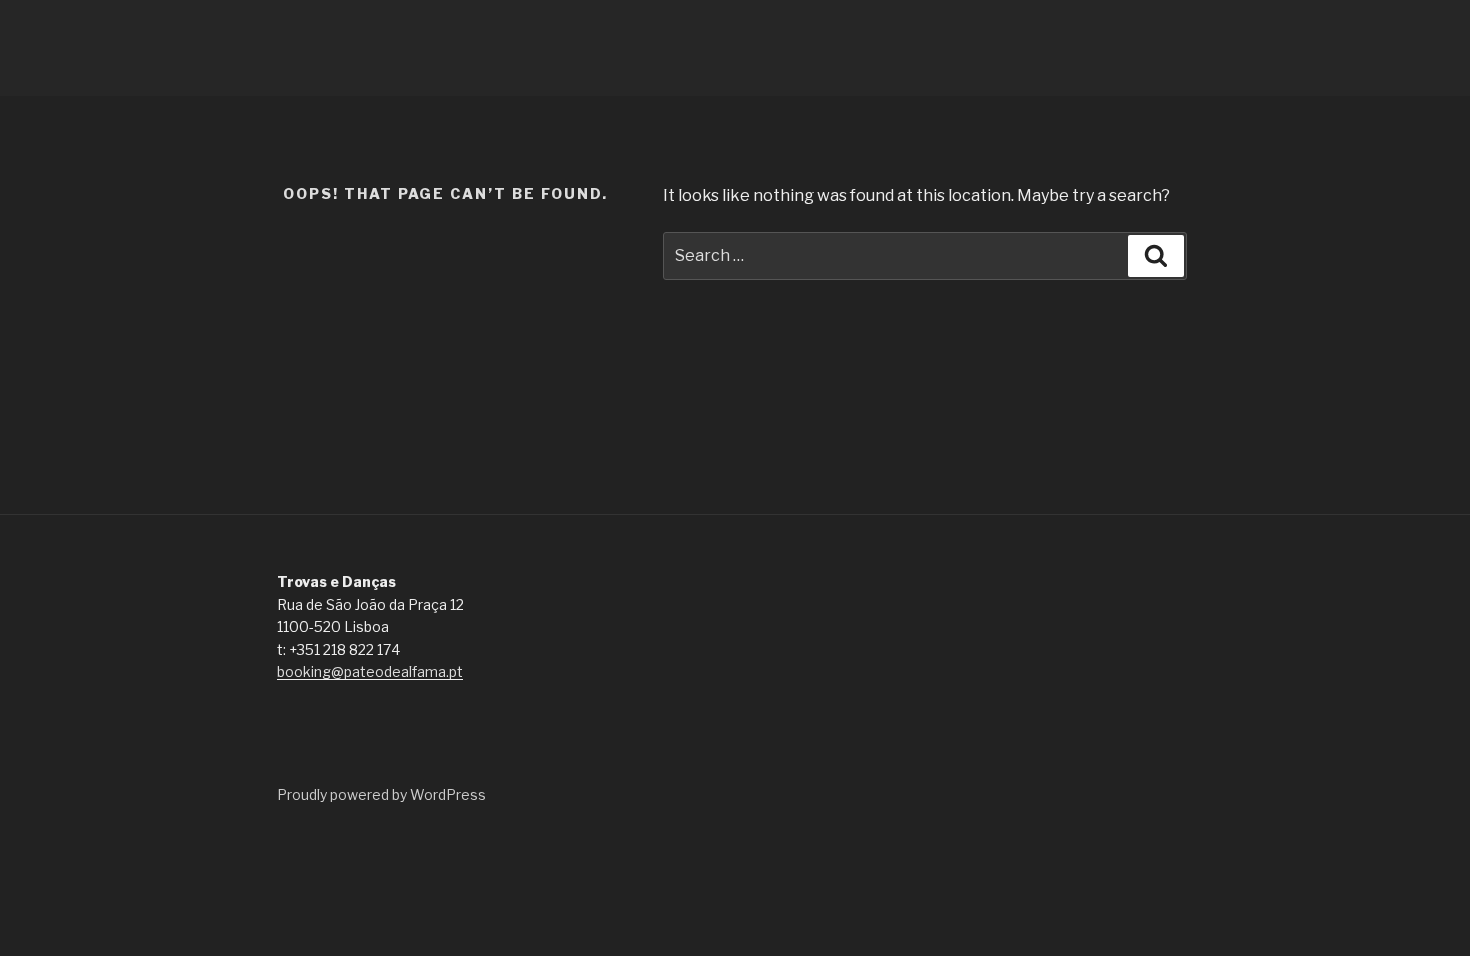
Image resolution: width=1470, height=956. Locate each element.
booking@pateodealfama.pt (370, 671)
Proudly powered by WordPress (381, 794)
